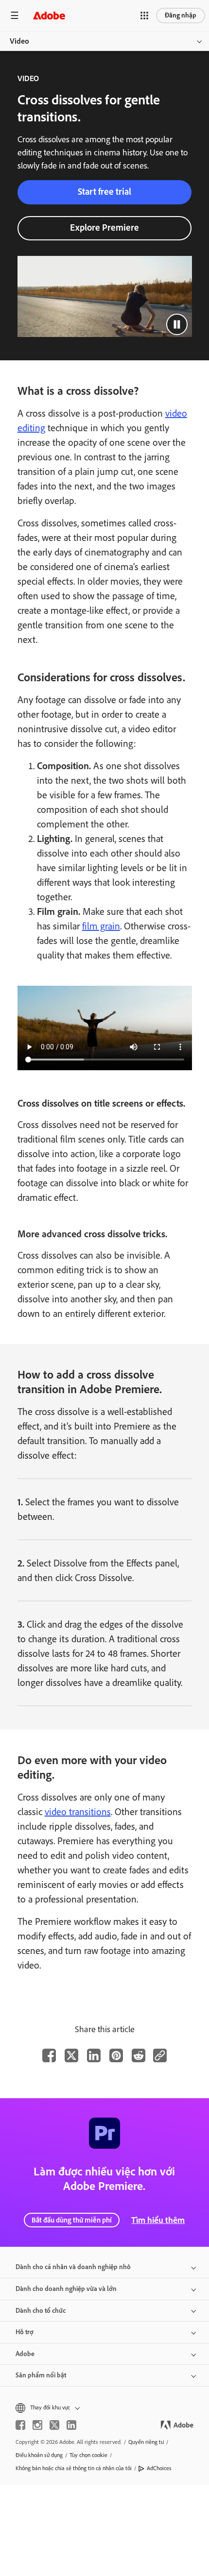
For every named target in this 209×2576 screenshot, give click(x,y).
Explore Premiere (104, 227)
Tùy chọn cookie (88, 2455)
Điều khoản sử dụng (39, 2455)
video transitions (78, 1812)
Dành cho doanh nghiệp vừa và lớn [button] (66, 2289)
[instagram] (37, 2425)
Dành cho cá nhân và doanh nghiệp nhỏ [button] (73, 2267)
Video (19, 41)
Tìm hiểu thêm (158, 2220)
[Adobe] (49, 15)
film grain (101, 926)
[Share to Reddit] (139, 2055)
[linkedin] (71, 2425)
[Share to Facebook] (49, 2055)
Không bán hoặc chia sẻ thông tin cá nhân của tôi (74, 2468)
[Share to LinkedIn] (94, 2055)
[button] (144, 16)
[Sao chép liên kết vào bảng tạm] (160, 2055)
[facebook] (20, 2425)
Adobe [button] (25, 2354)
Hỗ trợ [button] (25, 2332)
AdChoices (159, 2468)
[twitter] (54, 2425)
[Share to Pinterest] (116, 2055)
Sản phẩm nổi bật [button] (41, 2375)
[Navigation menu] (15, 15)
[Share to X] (71, 2055)
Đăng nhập (181, 15)
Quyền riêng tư (146, 2442)
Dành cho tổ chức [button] (41, 2311)
